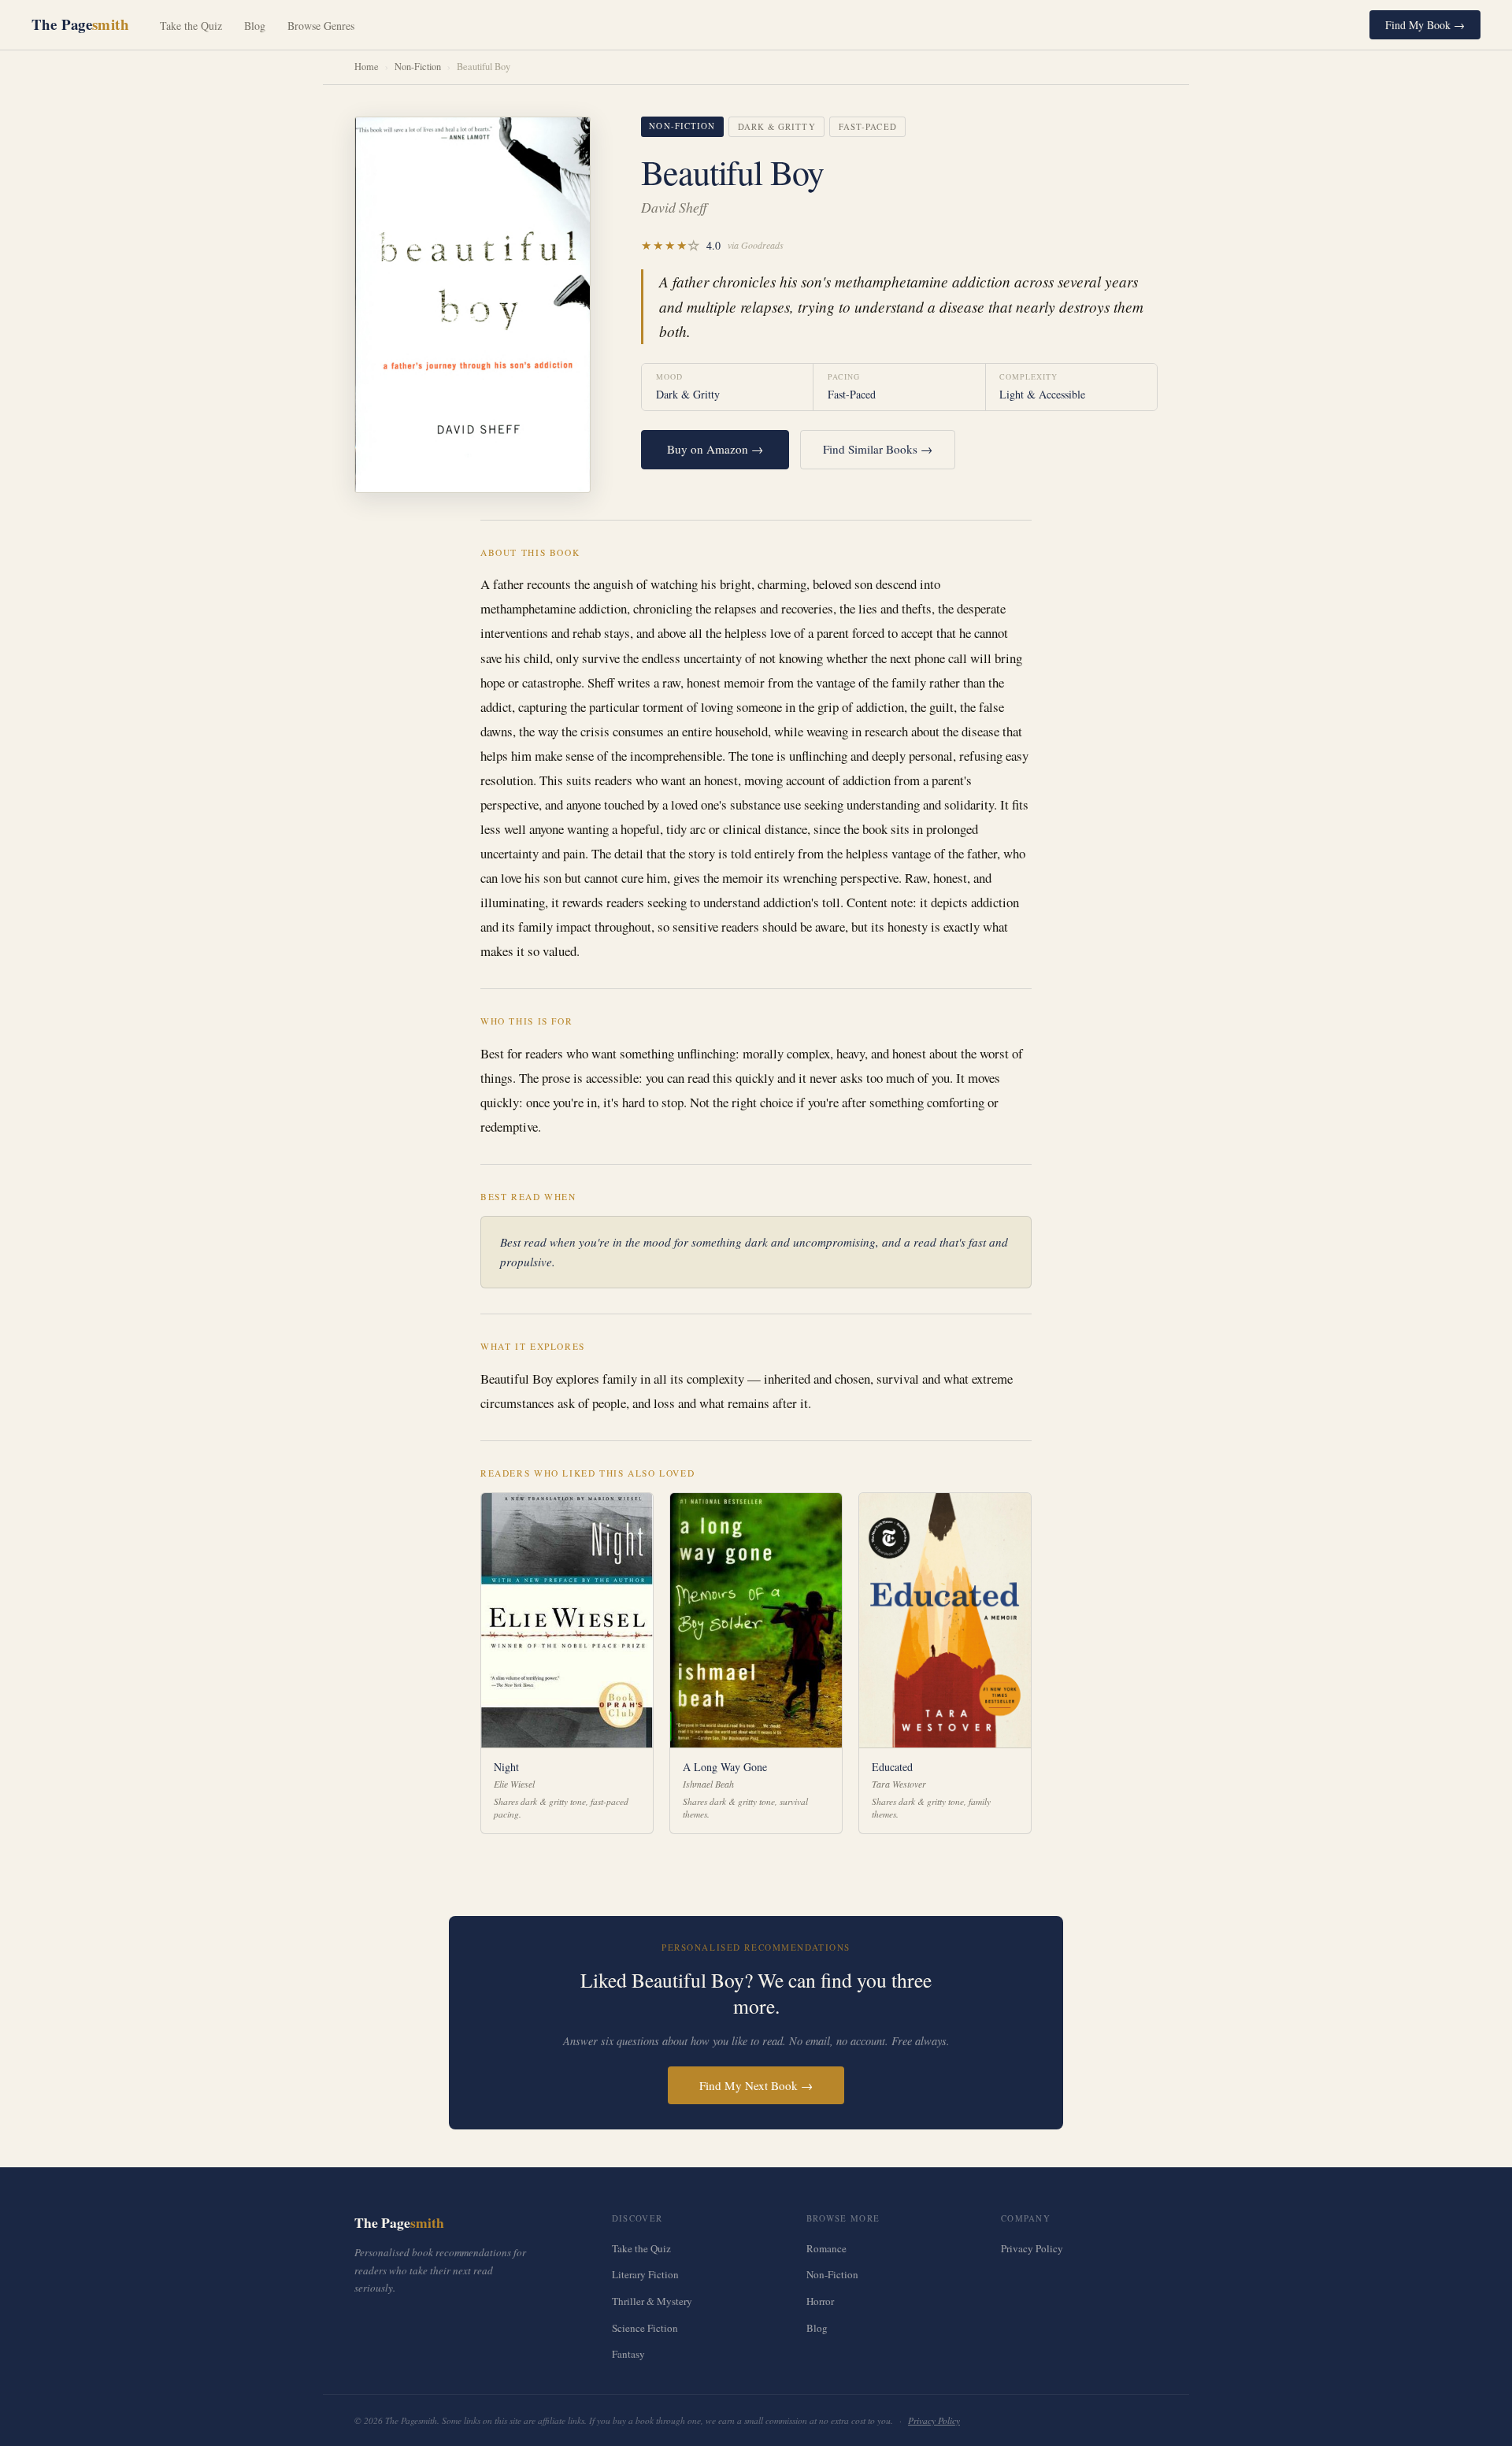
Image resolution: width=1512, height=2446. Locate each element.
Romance (826, 2248)
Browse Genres (321, 26)
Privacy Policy (1032, 2248)
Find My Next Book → (756, 2085)
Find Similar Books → (878, 449)
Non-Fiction (418, 67)
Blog (255, 26)
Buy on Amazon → (715, 449)
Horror (820, 2301)
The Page (80, 24)
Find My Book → (1425, 25)
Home (367, 67)
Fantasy (628, 2354)
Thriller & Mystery (652, 2301)
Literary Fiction (645, 2274)
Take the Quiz (191, 26)
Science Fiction (645, 2328)
